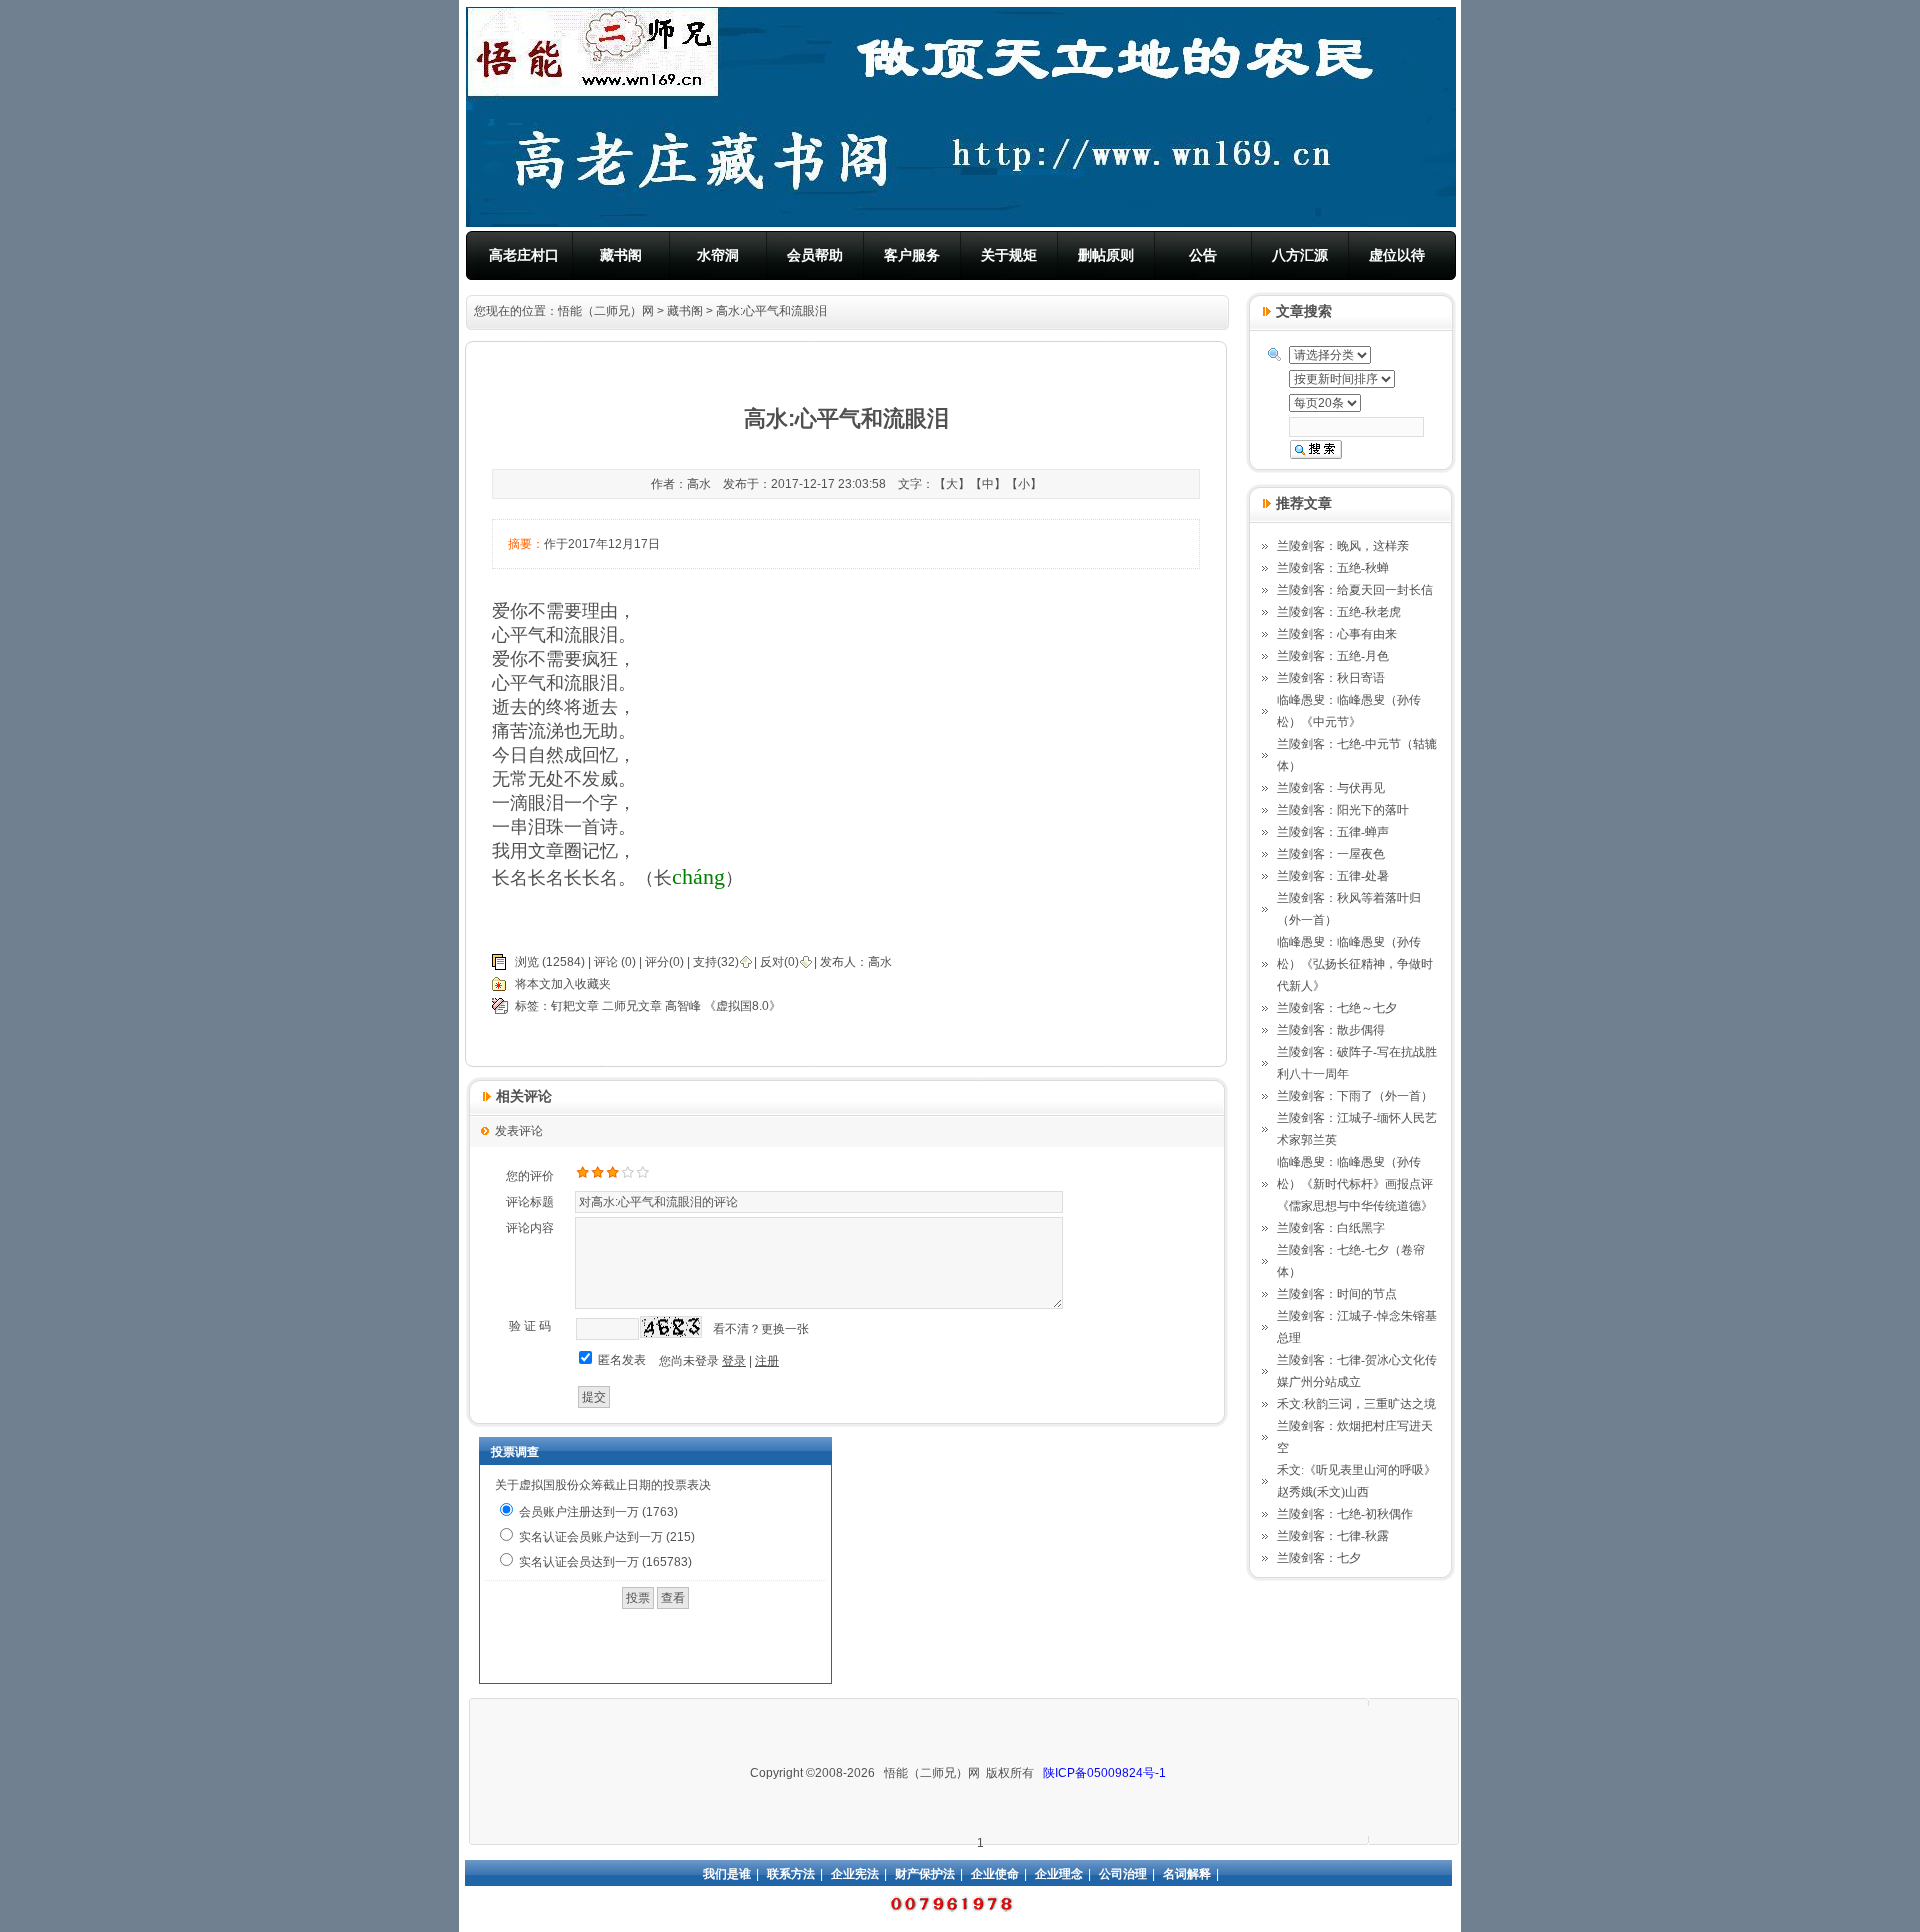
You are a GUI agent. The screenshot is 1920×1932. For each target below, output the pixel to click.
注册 (767, 1361)
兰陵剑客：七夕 (1319, 1558)
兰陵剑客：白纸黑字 (1331, 1228)
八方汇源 (1300, 255)
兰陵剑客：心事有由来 (1337, 634)
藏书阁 (621, 255)
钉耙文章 (575, 1006)
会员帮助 (815, 255)
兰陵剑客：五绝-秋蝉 (1333, 568)
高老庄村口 (524, 255)
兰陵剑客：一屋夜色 (1331, 854)
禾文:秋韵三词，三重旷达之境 (1356, 1404)
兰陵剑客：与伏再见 (1331, 788)
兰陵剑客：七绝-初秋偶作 (1345, 1514)
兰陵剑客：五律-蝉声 (1333, 832)
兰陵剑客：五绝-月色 (1333, 656)
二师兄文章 (632, 1006)
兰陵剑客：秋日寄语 (1331, 678)
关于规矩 (1009, 255)
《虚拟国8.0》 (742, 1006)
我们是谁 (727, 1874)
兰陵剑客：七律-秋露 (1333, 1536)
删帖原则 (1106, 255)
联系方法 (791, 1874)
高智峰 (683, 1006)
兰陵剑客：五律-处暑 (1333, 876)
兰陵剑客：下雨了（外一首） (1355, 1096)
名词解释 (1187, 1874)
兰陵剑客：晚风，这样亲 (1343, 546)
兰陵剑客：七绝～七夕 (1337, 1008)
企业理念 (1059, 1874)
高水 (880, 962)
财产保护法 (925, 1874)
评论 (606, 962)
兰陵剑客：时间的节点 (1337, 1294)
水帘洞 (718, 255)
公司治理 (1123, 1874)
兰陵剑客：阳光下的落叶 (1343, 810)
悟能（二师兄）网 (606, 311)
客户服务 (912, 255)
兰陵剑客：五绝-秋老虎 (1339, 612)
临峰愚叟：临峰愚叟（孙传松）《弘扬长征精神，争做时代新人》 (1355, 964)
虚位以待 (1397, 255)
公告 (1203, 255)
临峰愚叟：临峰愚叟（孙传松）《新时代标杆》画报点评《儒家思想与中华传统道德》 (1355, 1184)
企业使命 (995, 1874)
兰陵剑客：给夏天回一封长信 (1355, 590)
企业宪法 (855, 1874)
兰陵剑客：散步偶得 (1331, 1030)
